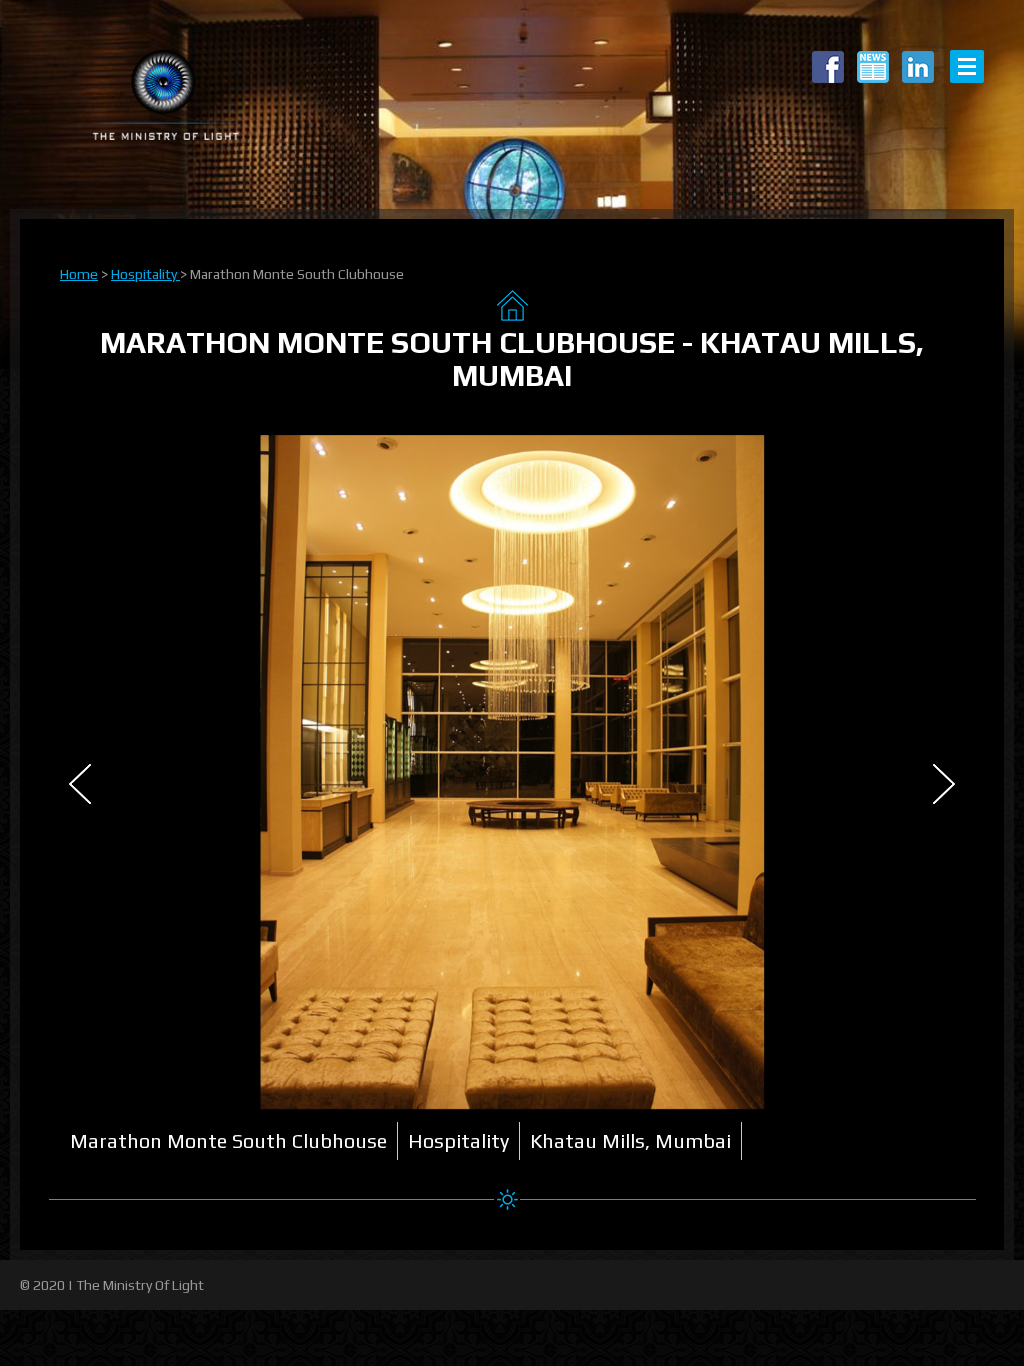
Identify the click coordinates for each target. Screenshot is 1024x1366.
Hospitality (145, 274)
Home (79, 274)
